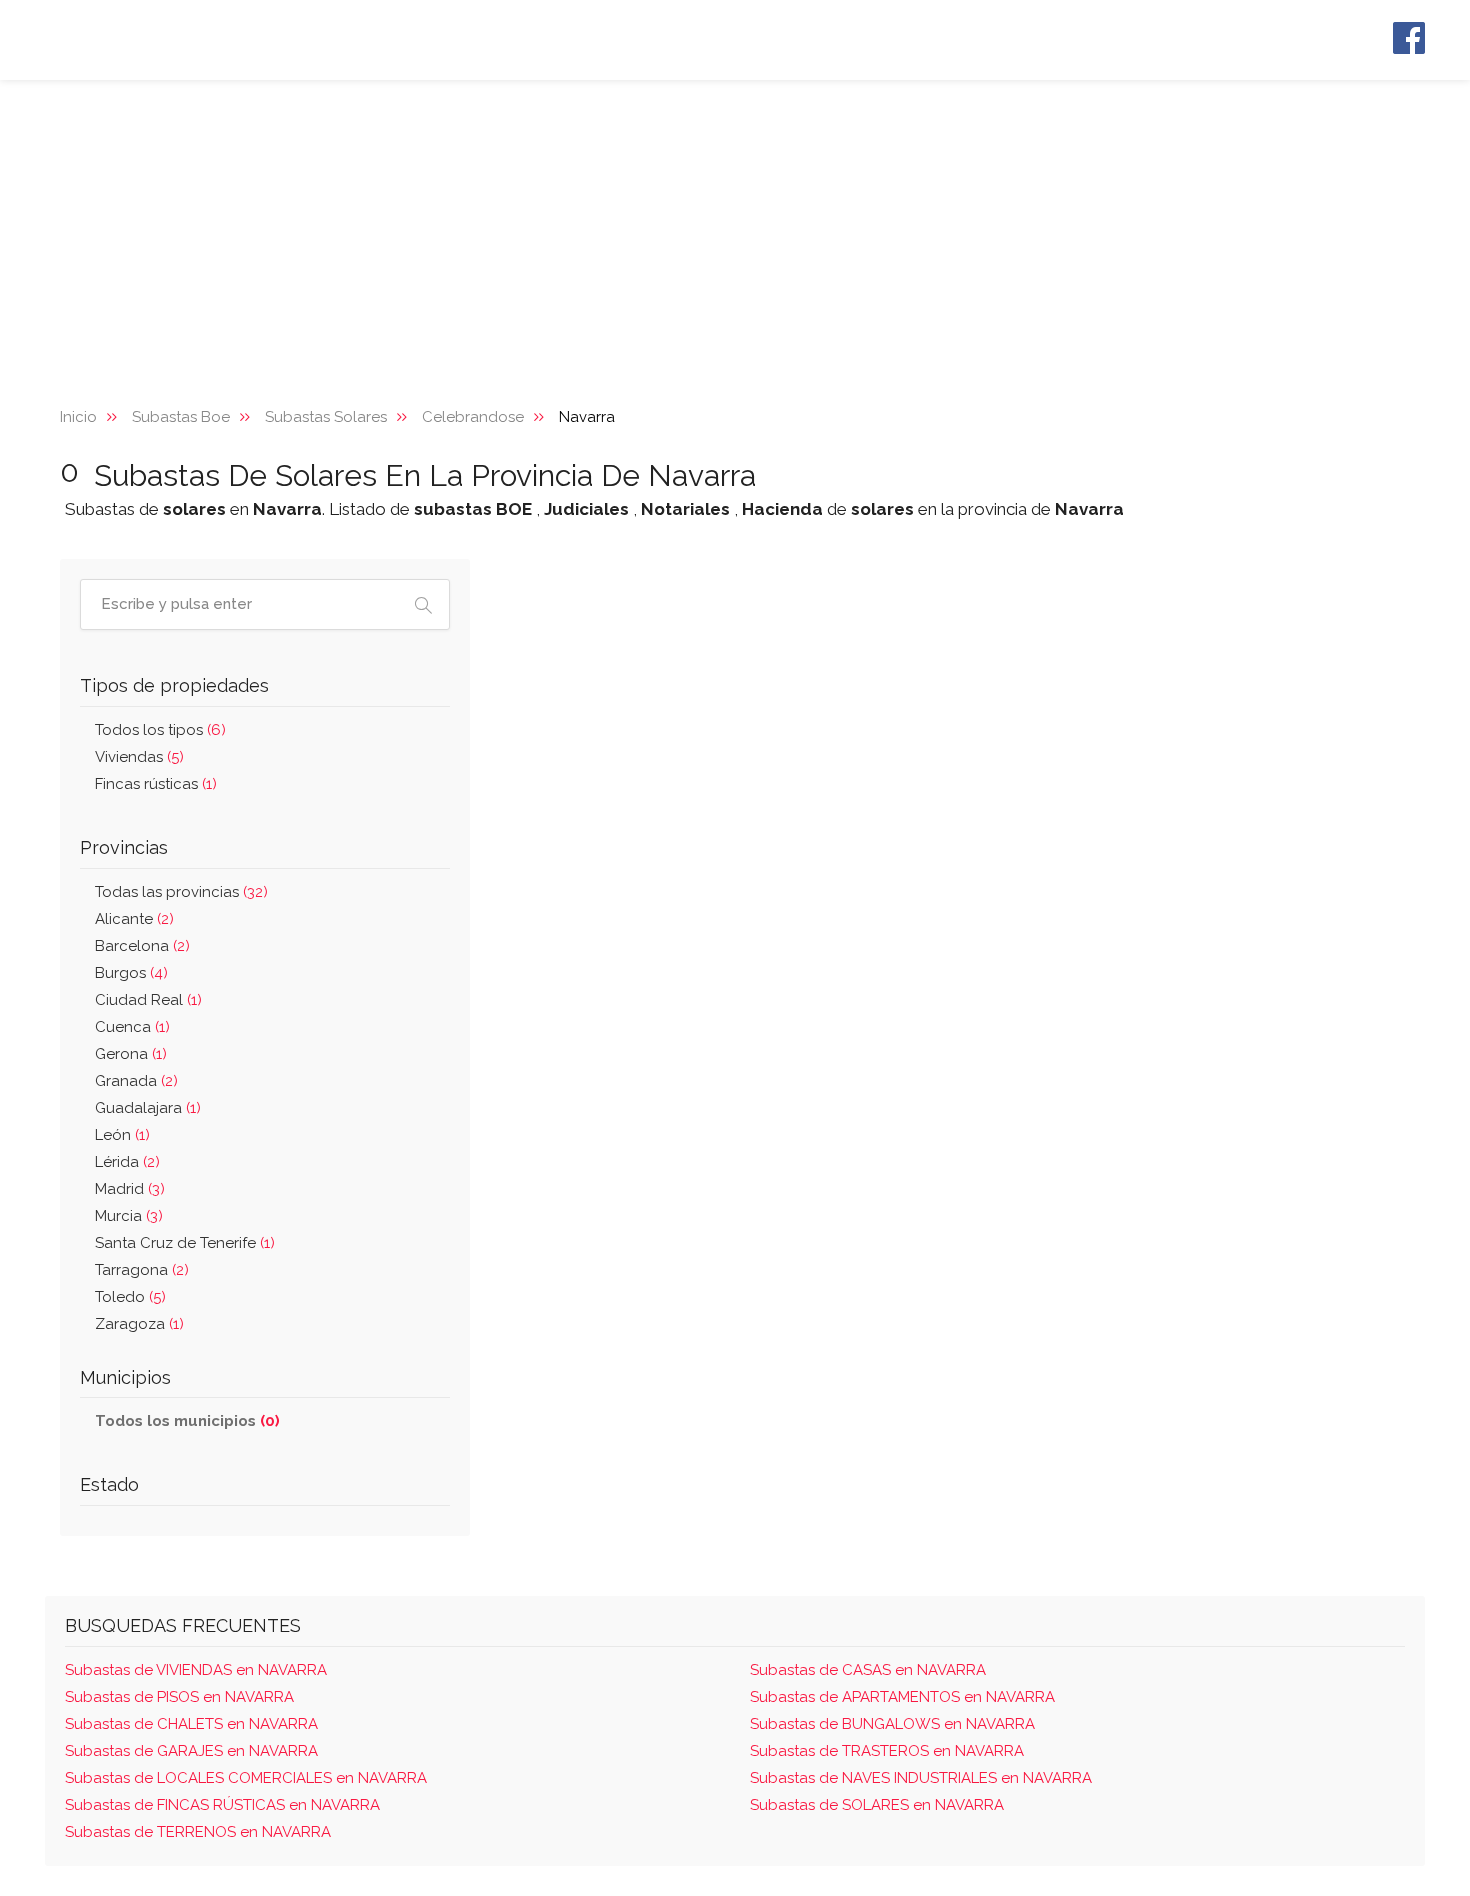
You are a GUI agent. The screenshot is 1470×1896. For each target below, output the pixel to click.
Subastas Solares (326, 417)
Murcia (129, 1216)
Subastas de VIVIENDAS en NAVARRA (196, 1670)
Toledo (130, 1297)
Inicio (78, 417)
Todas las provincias (181, 892)
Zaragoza (139, 1324)
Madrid (130, 1189)
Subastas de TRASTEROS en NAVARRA (887, 1751)
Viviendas (139, 757)
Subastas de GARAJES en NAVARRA (191, 1751)
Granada (136, 1081)
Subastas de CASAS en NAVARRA (868, 1670)
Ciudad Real (148, 1000)
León (122, 1135)
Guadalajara (148, 1108)
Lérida (127, 1162)
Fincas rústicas (156, 784)
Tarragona (142, 1270)
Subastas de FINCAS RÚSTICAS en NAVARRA (222, 1805)
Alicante (134, 919)
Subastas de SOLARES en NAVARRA (877, 1805)
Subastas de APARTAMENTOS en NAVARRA (902, 1697)
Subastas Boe (181, 417)
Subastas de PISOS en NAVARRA (179, 1697)
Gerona (131, 1054)
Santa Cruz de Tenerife (185, 1243)
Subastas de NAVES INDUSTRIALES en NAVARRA (921, 1778)
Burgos (131, 973)
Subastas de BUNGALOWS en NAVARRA (892, 1724)
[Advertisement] (735, 230)
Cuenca (132, 1027)
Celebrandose (473, 417)
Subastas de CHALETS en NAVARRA (191, 1724)
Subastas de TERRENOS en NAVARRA (198, 1832)
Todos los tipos (160, 730)
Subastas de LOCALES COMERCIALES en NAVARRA (246, 1778)
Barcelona (142, 946)
